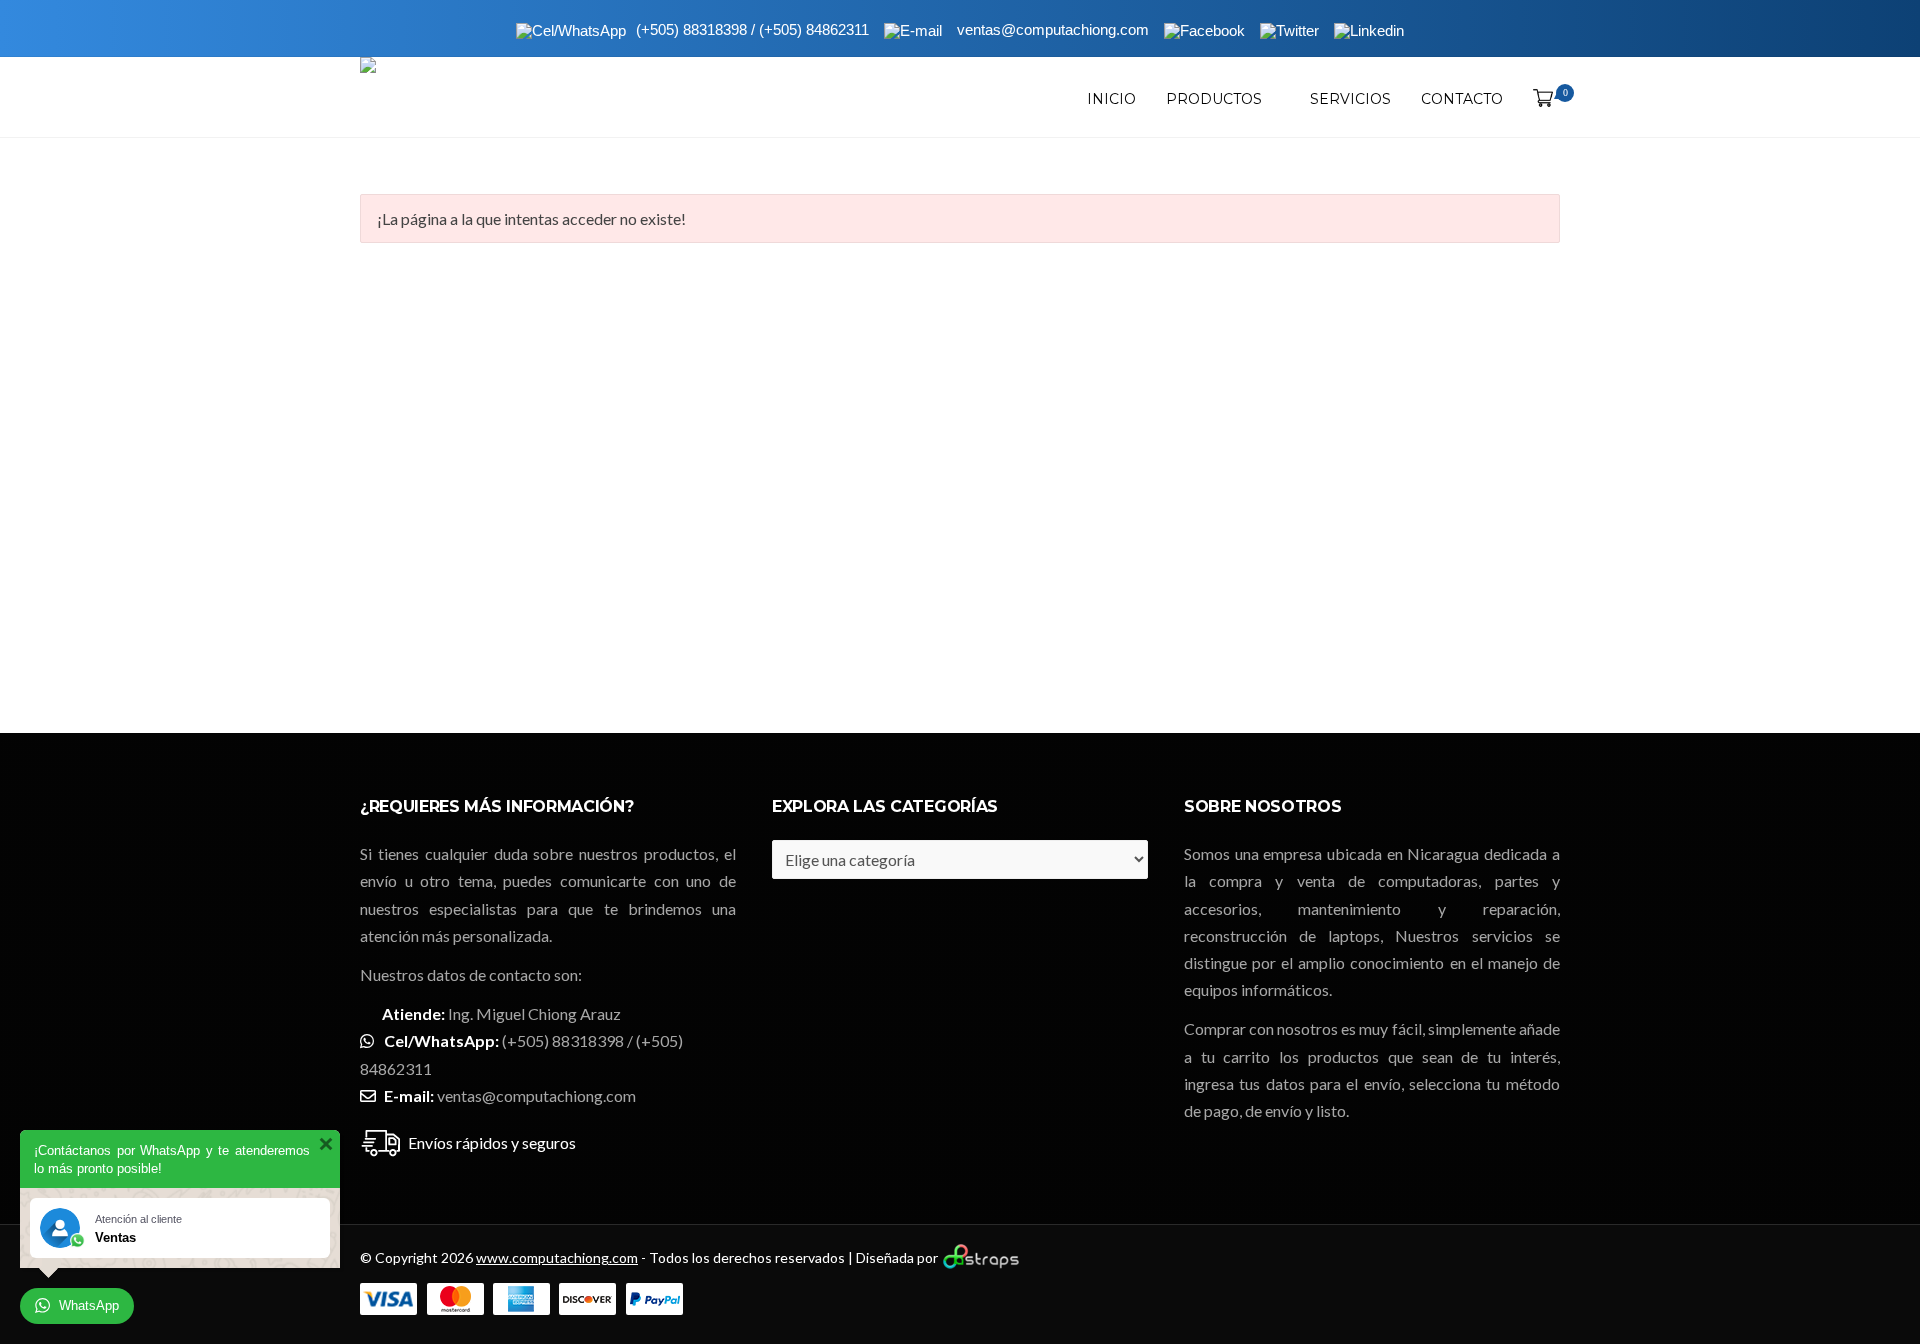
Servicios (1350, 99)
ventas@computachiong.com (536, 1095)
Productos (1214, 99)
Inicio (1111, 99)
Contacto (1462, 99)
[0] (1539, 99)
